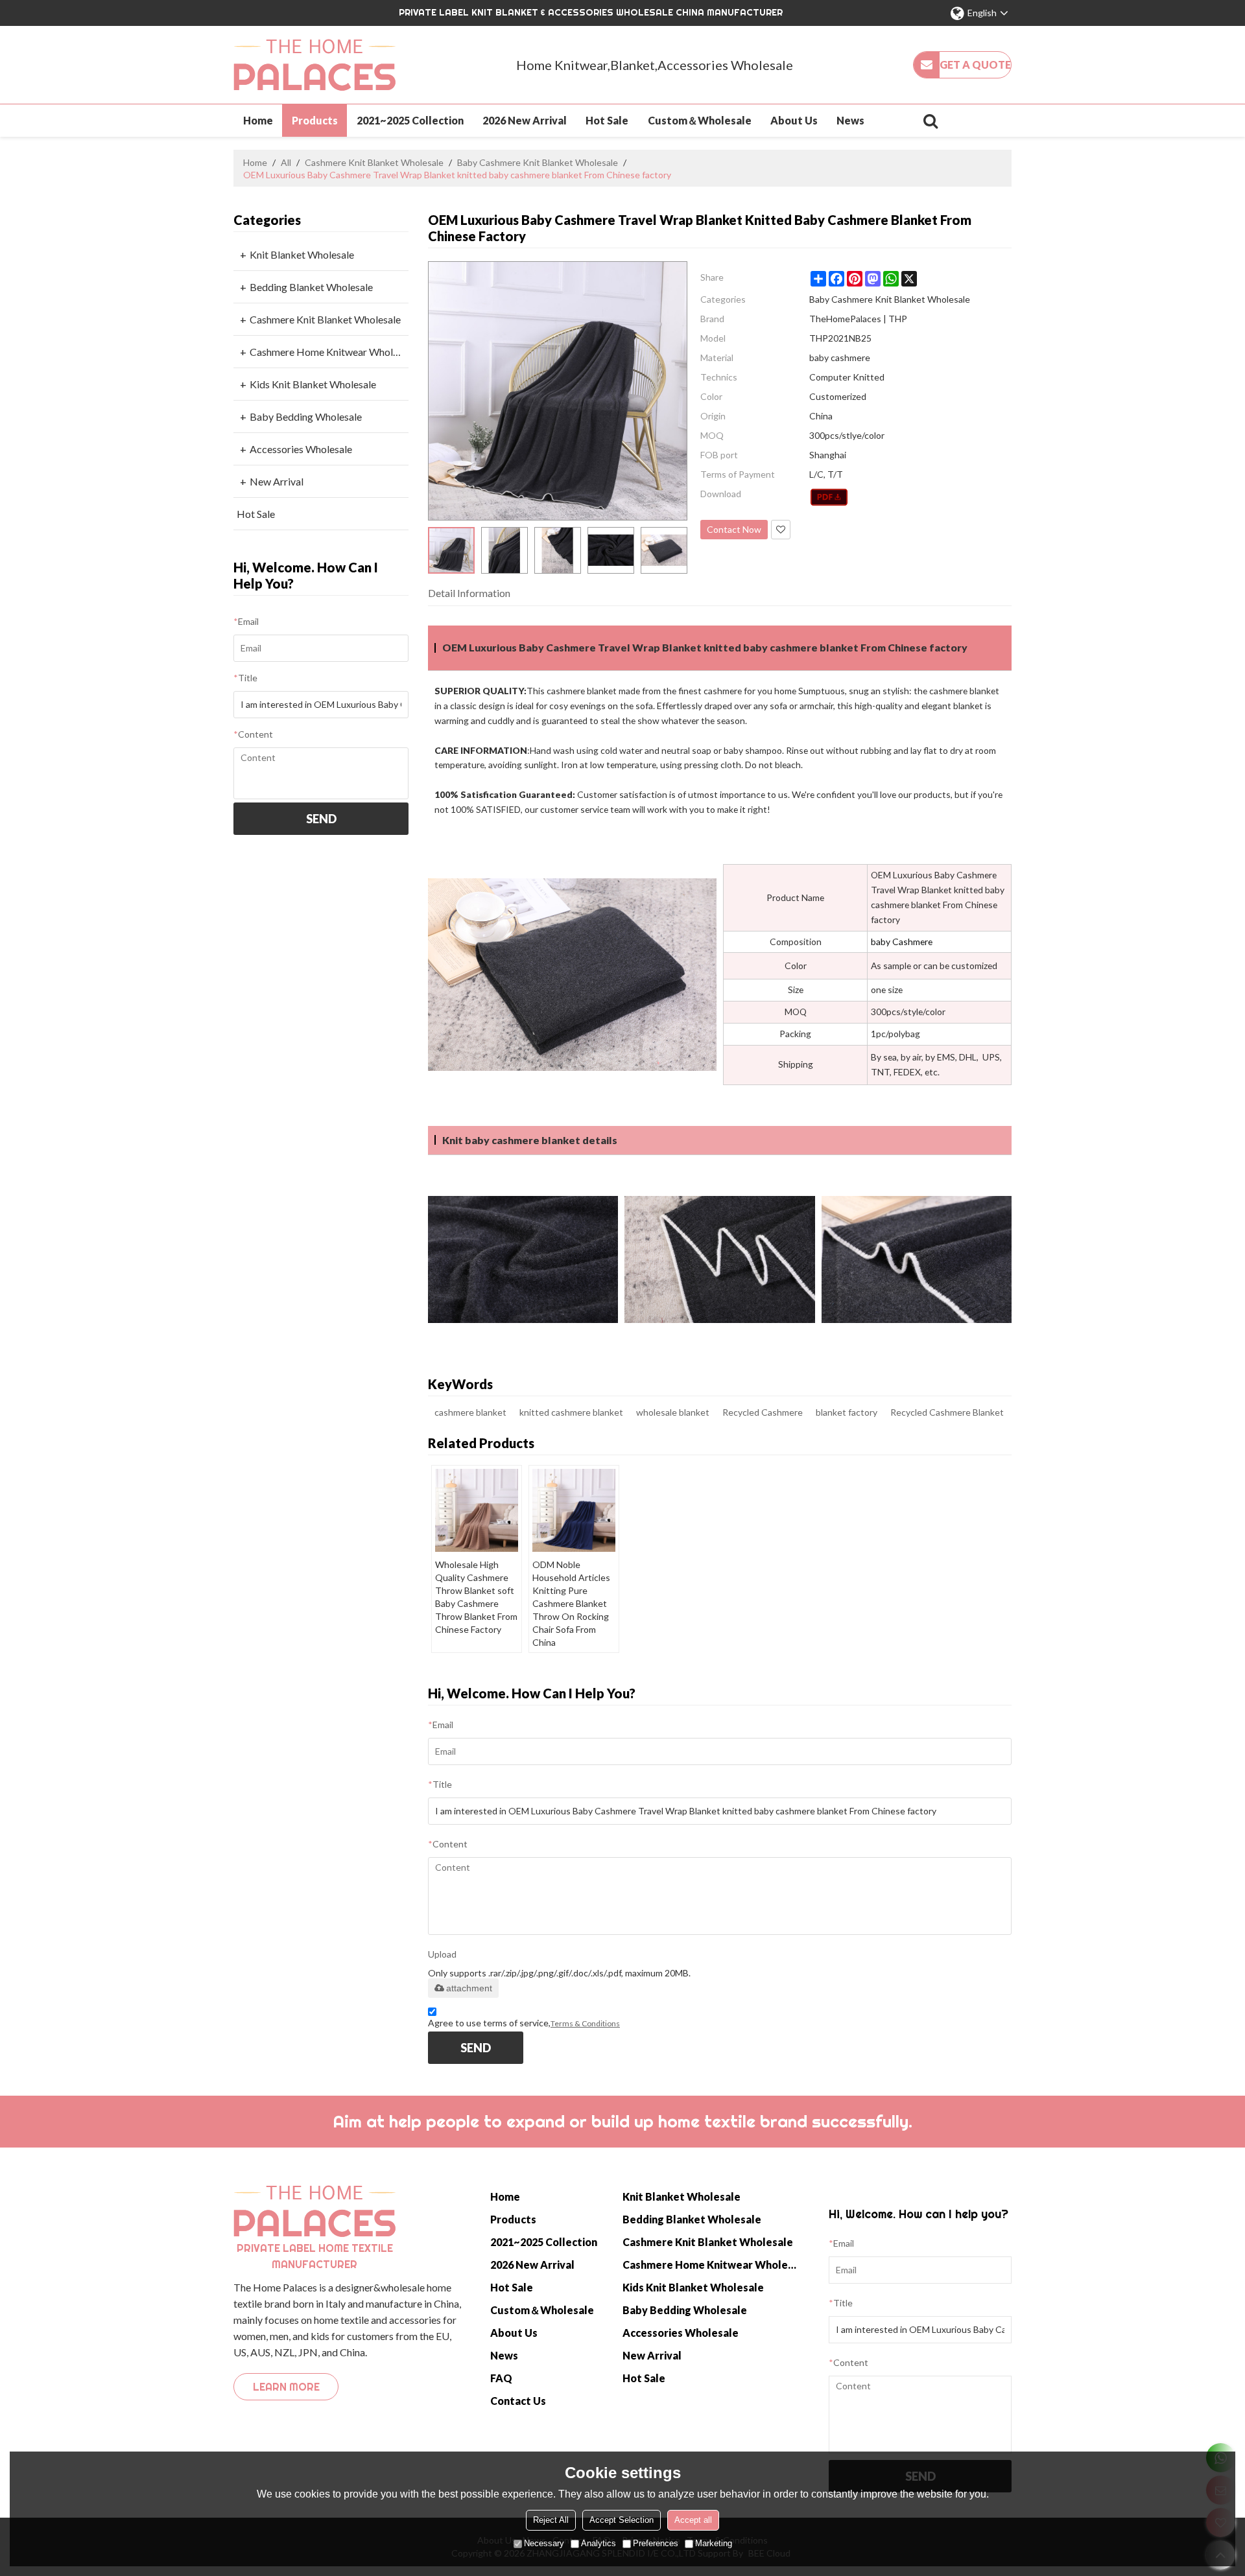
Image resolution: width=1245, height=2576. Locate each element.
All (286, 162)
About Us (794, 120)
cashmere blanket (470, 1412)
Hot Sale (607, 120)
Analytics (599, 2543)
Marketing (714, 2543)
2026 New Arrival (525, 120)
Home (258, 120)
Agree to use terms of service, (524, 2023)
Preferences (656, 2543)
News (850, 120)
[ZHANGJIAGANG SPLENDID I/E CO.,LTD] (314, 65)
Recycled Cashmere (763, 1412)
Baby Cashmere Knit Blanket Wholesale (538, 162)
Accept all (693, 2520)
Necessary (544, 2543)
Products (315, 120)
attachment (469, 1988)
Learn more (286, 2387)
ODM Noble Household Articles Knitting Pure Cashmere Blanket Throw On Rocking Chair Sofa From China (571, 1603)
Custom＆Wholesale (700, 120)
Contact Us (518, 2401)
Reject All (551, 2520)
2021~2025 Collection (410, 120)
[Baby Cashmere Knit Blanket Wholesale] (829, 497)
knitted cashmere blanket (571, 1412)
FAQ (501, 2378)
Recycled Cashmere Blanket (947, 1412)
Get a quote (975, 64)
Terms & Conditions (585, 2023)
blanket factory (847, 1412)
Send (321, 819)
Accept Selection (622, 2520)
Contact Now (734, 529)
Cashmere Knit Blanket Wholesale (374, 162)
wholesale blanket (673, 1412)
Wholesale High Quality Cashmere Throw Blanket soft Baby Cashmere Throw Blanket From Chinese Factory (476, 1597)
